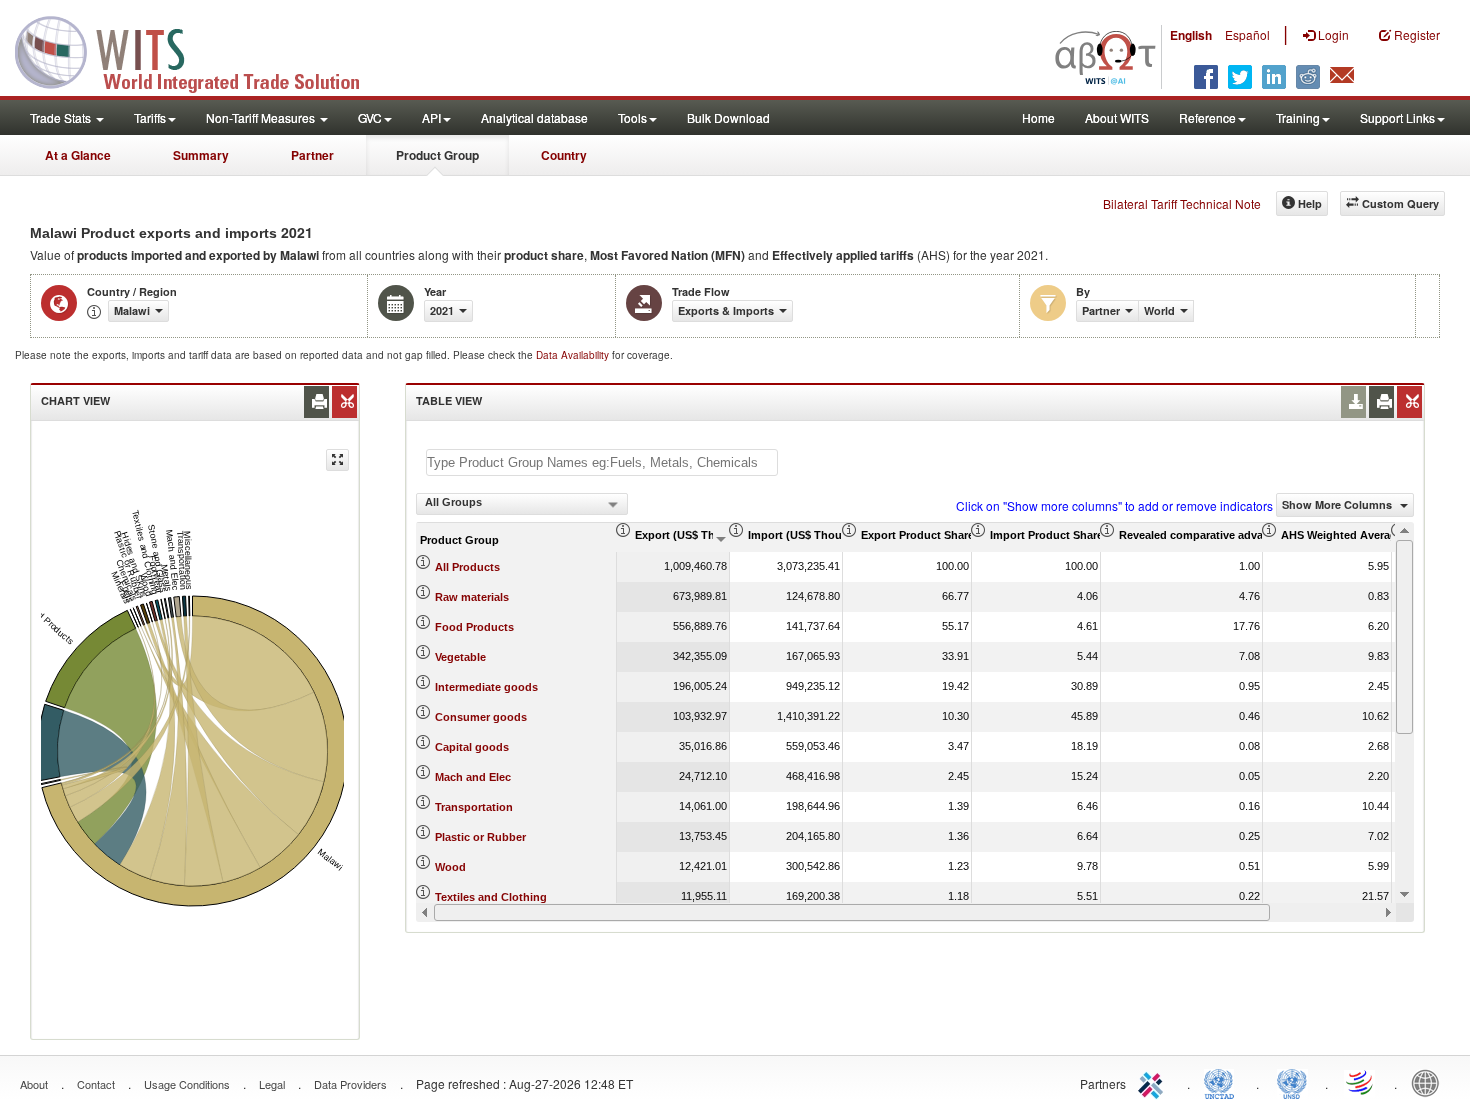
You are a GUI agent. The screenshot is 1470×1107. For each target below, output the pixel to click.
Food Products (474, 627)
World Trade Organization (1361, 1082)
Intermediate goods (486, 687)
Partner (312, 155)
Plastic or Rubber (480, 837)
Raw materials (472, 597)
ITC (1154, 1082)
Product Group (437, 155)
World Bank (1430, 1082)
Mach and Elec (473, 777)
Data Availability (574, 355)
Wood (450, 867)
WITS (200, 50)
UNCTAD (1223, 1082)
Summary (201, 155)
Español (1247, 34)
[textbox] (602, 462)
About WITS (1117, 117)
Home (1038, 117)
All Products (467, 567)
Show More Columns (1338, 504)
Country (564, 155)
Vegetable (460, 657)
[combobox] (522, 504)
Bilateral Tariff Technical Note (1182, 203)
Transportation (474, 807)
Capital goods (472, 747)
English (1191, 35)
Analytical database (534, 117)
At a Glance (78, 155)
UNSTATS (1292, 1082)
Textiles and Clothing (491, 897)
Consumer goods (481, 717)
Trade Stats (62, 117)
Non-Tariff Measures (262, 117)
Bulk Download (728, 117)
